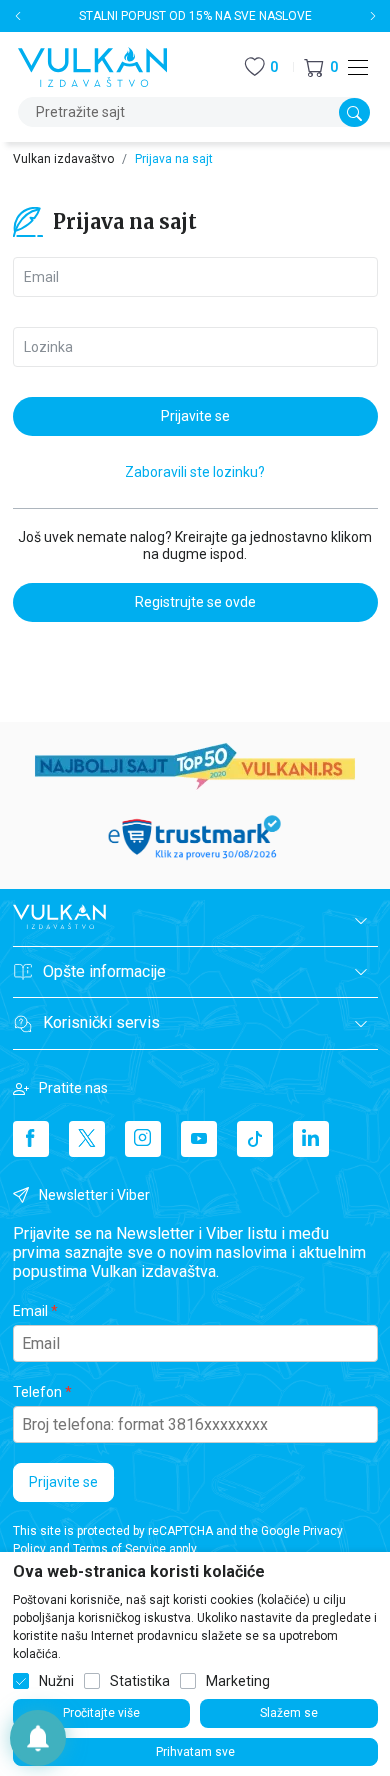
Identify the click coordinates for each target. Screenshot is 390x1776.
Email (30, 1311)
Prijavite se (63, 1482)
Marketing (238, 1681)
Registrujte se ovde (195, 602)
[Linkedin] (311, 1139)
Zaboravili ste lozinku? (195, 472)
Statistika (140, 1681)
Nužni (56, 1681)
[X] (87, 1139)
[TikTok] (255, 1139)
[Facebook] (31, 1139)
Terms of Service (119, 1549)
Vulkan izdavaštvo (63, 159)
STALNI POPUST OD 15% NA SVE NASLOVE (195, 16)
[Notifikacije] (38, 1738)
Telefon (37, 1392)
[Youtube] (199, 1139)
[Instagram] (143, 1139)
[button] (321, 67)
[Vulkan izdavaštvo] (93, 65)
